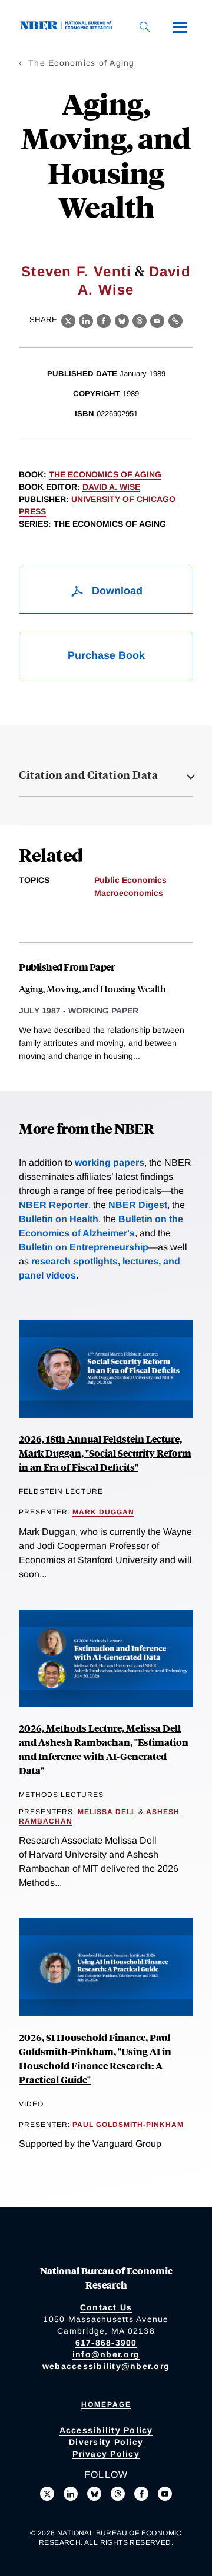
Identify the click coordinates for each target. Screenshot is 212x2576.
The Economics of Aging (82, 63)
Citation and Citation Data (88, 775)
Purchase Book (106, 655)
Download (116, 591)
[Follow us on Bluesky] (94, 2494)
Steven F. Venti (76, 271)
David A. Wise (111, 487)
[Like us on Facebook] (141, 2494)
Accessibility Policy (106, 2430)
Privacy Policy (106, 2454)
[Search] (145, 27)
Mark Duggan (103, 1512)
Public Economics (130, 880)
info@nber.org (106, 2354)
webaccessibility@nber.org (106, 2366)
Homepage (106, 2404)
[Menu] (180, 27)
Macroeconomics (129, 893)
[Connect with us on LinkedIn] (71, 2494)
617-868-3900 (106, 2343)
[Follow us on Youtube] (165, 2494)
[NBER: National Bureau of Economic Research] (68, 27)
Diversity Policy (106, 2442)
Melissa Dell (107, 1812)
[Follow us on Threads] (118, 2494)
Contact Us (106, 2307)
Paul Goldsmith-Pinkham (128, 2125)
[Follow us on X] (47, 2494)
